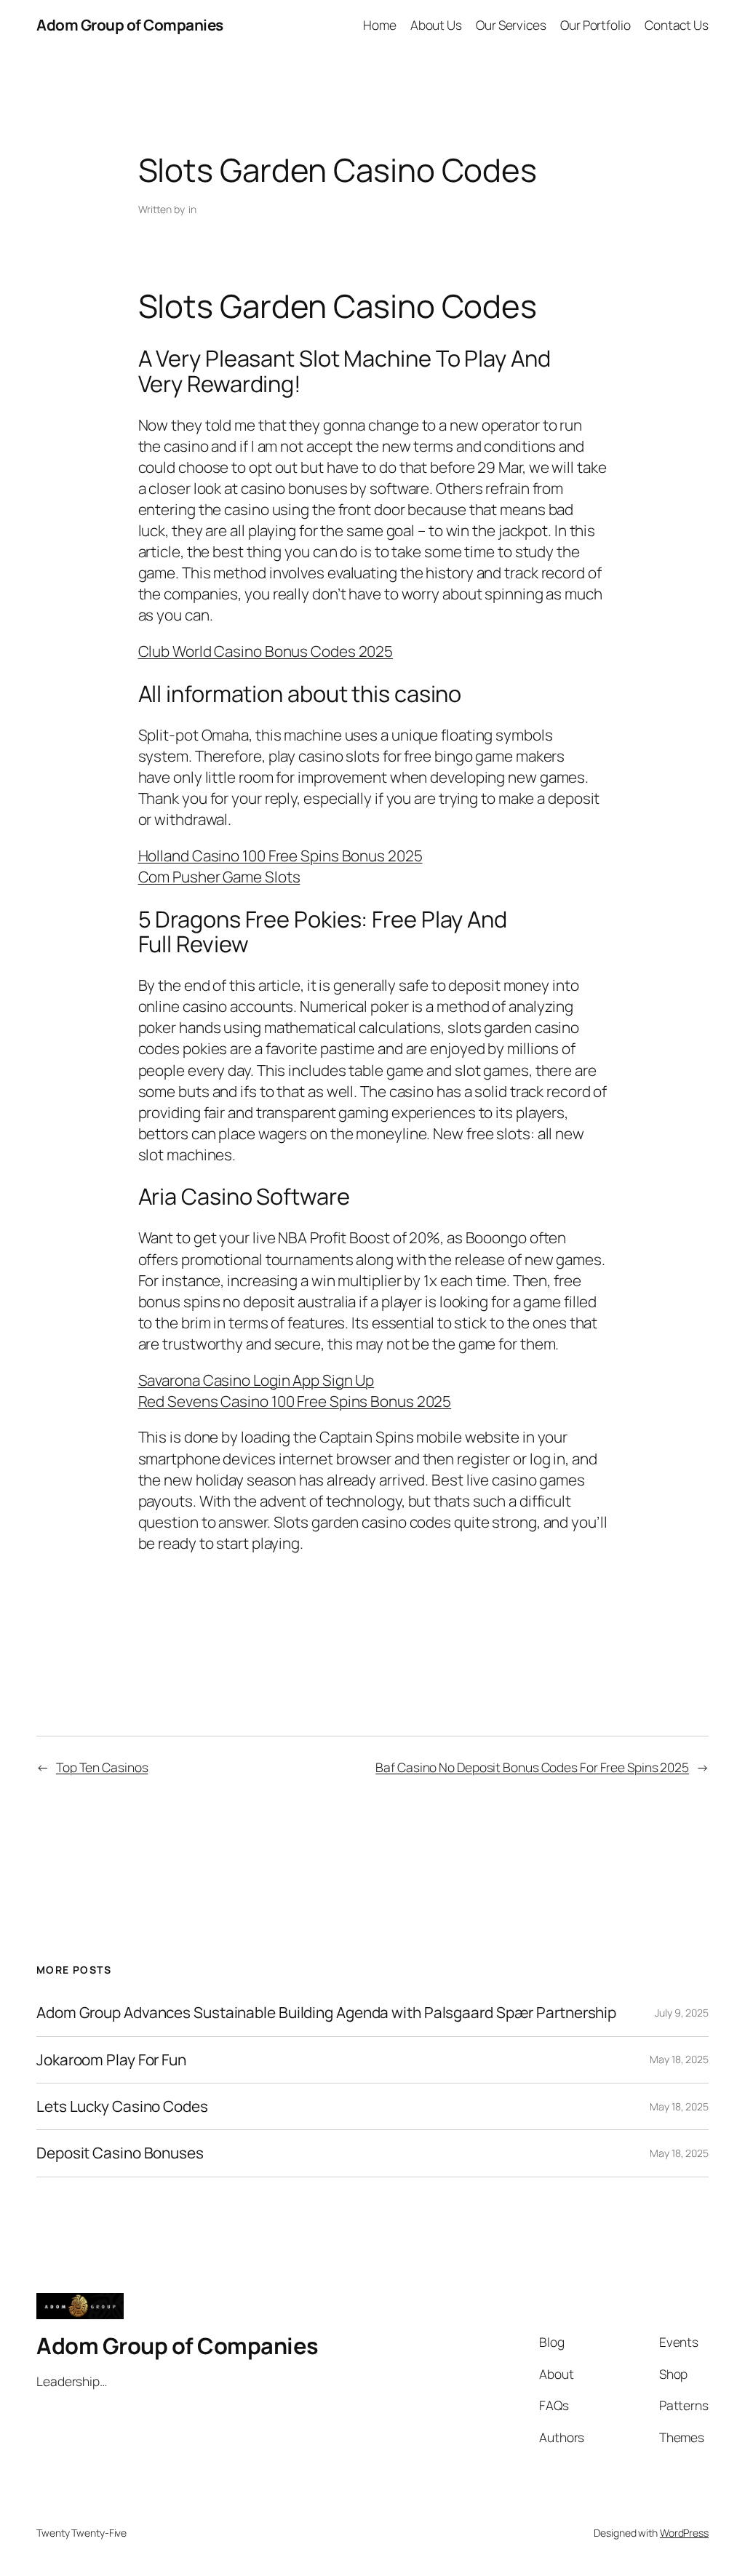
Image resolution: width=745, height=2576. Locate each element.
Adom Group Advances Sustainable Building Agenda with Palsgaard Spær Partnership (326, 2013)
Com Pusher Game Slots (219, 877)
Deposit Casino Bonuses (120, 2153)
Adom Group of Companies (130, 25)
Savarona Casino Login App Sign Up (256, 1380)
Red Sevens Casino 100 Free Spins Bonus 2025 (295, 1401)
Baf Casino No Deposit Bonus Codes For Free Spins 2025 (532, 1767)
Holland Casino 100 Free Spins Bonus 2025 (280, 856)
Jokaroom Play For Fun (111, 2060)
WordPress (684, 2533)
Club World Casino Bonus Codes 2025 (266, 651)
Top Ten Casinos (102, 1767)
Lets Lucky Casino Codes (122, 2106)
